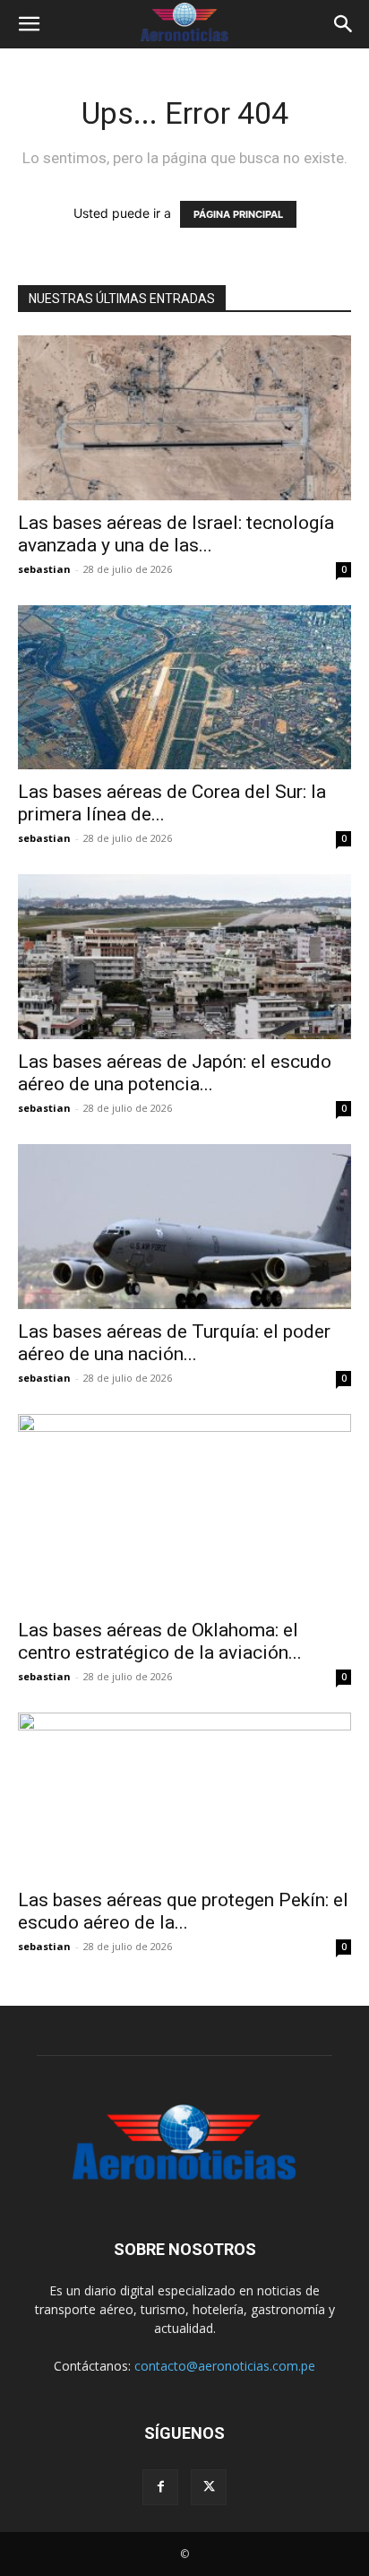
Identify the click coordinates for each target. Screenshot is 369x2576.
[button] (29, 24)
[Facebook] (160, 2487)
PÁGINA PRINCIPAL (238, 214)
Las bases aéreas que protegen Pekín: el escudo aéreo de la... (183, 1911)
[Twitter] (209, 2487)
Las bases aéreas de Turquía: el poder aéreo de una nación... (174, 1343)
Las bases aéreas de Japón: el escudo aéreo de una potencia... (175, 1073)
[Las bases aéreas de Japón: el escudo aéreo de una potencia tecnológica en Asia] (184, 957)
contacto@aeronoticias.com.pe (225, 2366)
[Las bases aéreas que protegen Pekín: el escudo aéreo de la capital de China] (184, 1795)
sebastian (44, 569)
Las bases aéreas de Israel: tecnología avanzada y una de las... (176, 534)
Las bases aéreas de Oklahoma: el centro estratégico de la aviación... (160, 1641)
